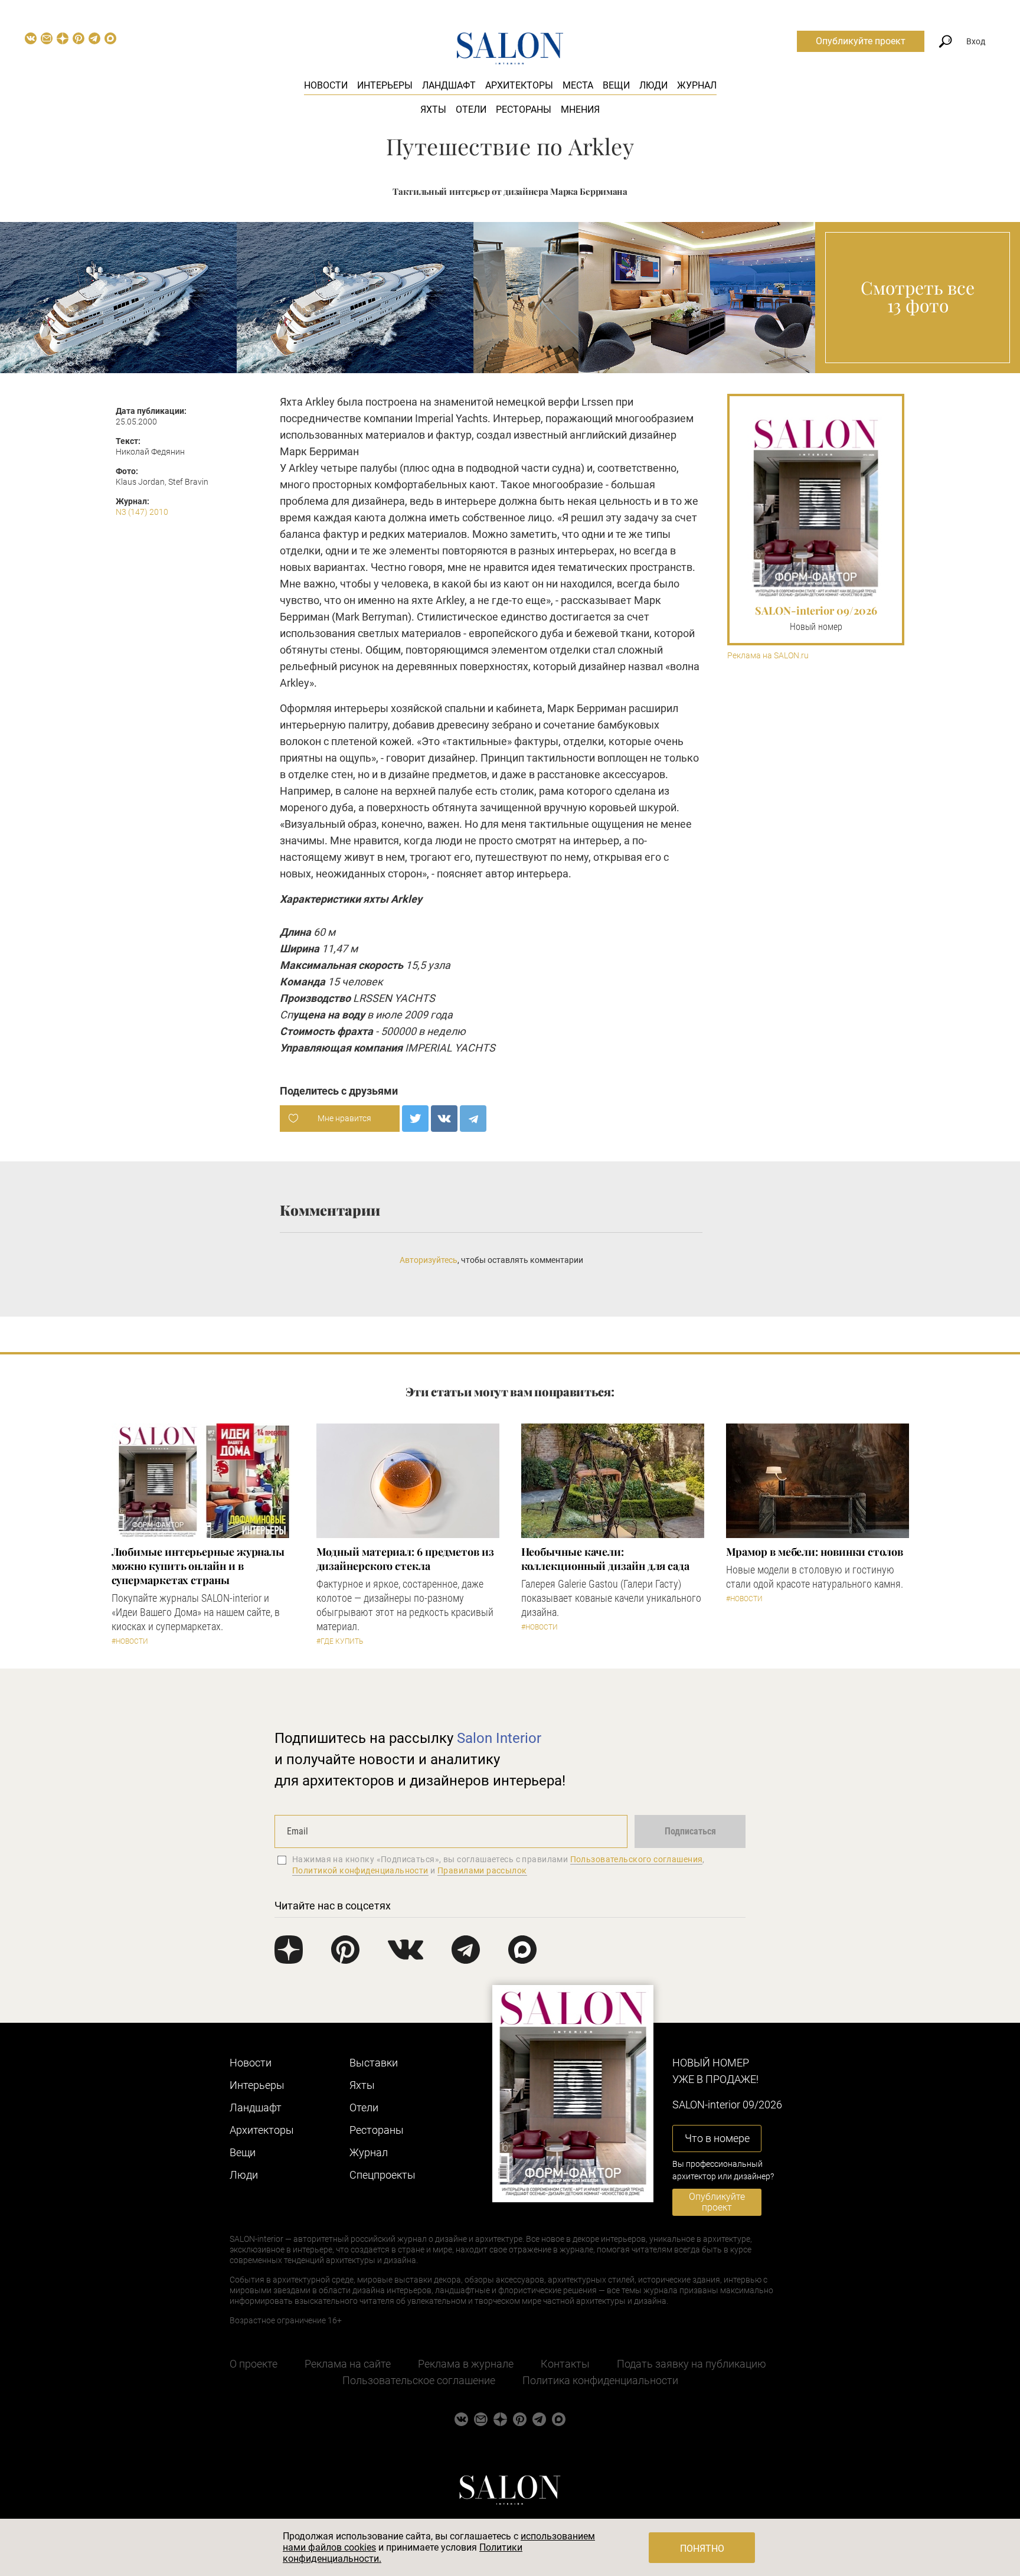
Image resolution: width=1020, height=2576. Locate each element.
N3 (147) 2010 (142, 512)
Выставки (374, 2063)
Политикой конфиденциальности (360, 1870)
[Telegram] (473, 1119)
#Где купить (340, 1641)
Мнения (580, 110)
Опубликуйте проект (861, 41)
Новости (326, 85)
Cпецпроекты (382, 2175)
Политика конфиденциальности (600, 2380)
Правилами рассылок (482, 1870)
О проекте (254, 2364)
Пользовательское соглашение (419, 2380)
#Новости (130, 1641)
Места (578, 85)
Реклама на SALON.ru (768, 656)
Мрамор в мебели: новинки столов (815, 1552)
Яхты (433, 110)
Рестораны (524, 110)
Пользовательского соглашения (637, 1859)
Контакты (565, 2364)
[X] (415, 1119)
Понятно (702, 2549)
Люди (653, 85)
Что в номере (717, 2138)
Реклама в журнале (466, 2364)
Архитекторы (519, 85)
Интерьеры (385, 85)
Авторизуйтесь (429, 1260)
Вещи (616, 85)
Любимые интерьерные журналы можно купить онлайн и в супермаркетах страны (198, 1566)
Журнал (697, 85)
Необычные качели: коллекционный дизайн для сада (605, 1559)
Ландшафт (449, 85)
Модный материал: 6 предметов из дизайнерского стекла (405, 1559)
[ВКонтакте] (444, 1119)
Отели (471, 110)
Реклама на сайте (348, 2364)
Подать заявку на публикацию (692, 2364)
